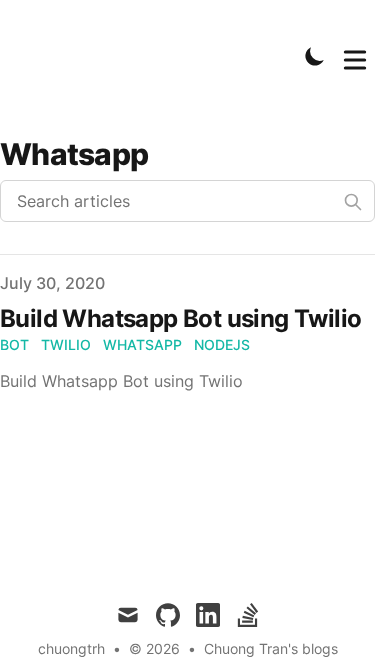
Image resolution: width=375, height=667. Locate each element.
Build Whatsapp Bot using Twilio (180, 318)
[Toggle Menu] (355, 56)
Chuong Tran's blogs (271, 648)
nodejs (222, 344)
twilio (66, 344)
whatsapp (142, 344)
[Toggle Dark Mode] (315, 56)
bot (14, 344)
